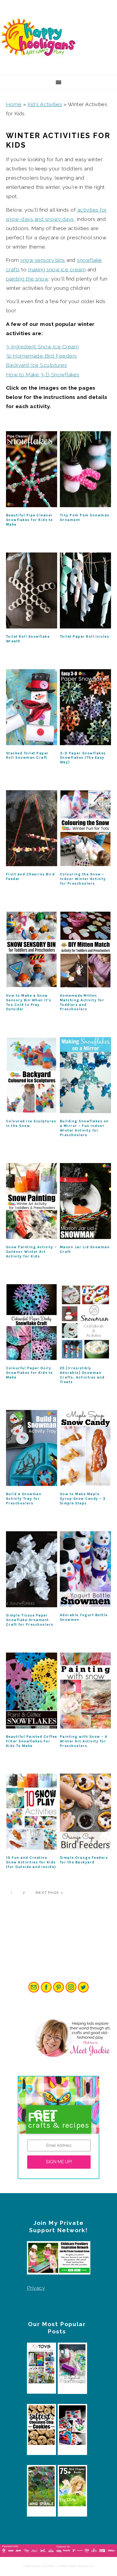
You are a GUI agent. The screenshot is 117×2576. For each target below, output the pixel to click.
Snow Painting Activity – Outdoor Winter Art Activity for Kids (31, 1252)
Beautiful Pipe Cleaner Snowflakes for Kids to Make (30, 520)
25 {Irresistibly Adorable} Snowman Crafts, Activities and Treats (82, 1375)
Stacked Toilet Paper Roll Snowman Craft (27, 755)
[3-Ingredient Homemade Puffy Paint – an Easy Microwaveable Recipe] (72, 2427)
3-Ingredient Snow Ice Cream (42, 347)
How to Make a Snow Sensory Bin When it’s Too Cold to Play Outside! (29, 1002)
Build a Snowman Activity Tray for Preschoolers (24, 1499)
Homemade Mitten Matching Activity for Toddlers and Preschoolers (82, 1002)
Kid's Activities (45, 104)
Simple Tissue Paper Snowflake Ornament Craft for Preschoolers (30, 1620)
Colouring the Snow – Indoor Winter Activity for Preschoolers (83, 879)
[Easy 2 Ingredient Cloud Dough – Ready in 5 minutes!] (72, 2365)
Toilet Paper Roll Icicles (85, 636)
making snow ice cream (57, 269)
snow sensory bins (43, 260)
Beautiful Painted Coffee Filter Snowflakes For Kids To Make (32, 1741)
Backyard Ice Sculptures (37, 365)
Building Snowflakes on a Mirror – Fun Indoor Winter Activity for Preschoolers (84, 1128)
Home (14, 104)
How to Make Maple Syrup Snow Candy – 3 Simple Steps (83, 1499)
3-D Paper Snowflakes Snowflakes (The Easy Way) (83, 758)
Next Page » (50, 1893)
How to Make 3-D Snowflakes (43, 374)
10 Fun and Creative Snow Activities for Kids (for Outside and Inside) (31, 1862)
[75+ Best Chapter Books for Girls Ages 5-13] (72, 2488)
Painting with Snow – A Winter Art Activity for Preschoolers (84, 1741)
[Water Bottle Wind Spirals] (42, 2488)
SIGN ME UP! (59, 2162)
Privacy (36, 2288)
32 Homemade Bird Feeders (41, 356)
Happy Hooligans (41, 38)
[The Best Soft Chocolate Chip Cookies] (42, 2427)
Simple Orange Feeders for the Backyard (84, 1860)
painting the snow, (28, 279)
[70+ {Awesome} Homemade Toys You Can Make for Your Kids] (42, 2365)
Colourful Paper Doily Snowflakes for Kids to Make (30, 1373)
